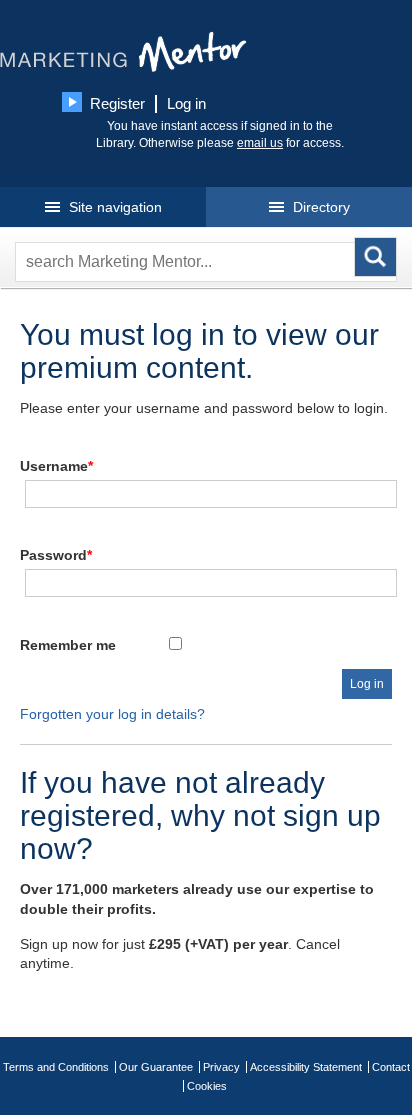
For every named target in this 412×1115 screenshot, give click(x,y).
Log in (186, 103)
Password (56, 555)
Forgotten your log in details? (112, 714)
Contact (391, 1067)
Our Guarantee (156, 1067)
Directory (319, 207)
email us (260, 143)
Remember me (68, 645)
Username (56, 466)
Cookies (207, 1086)
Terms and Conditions (56, 1067)
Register (117, 103)
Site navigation (113, 207)
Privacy (221, 1067)
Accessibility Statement (306, 1067)
